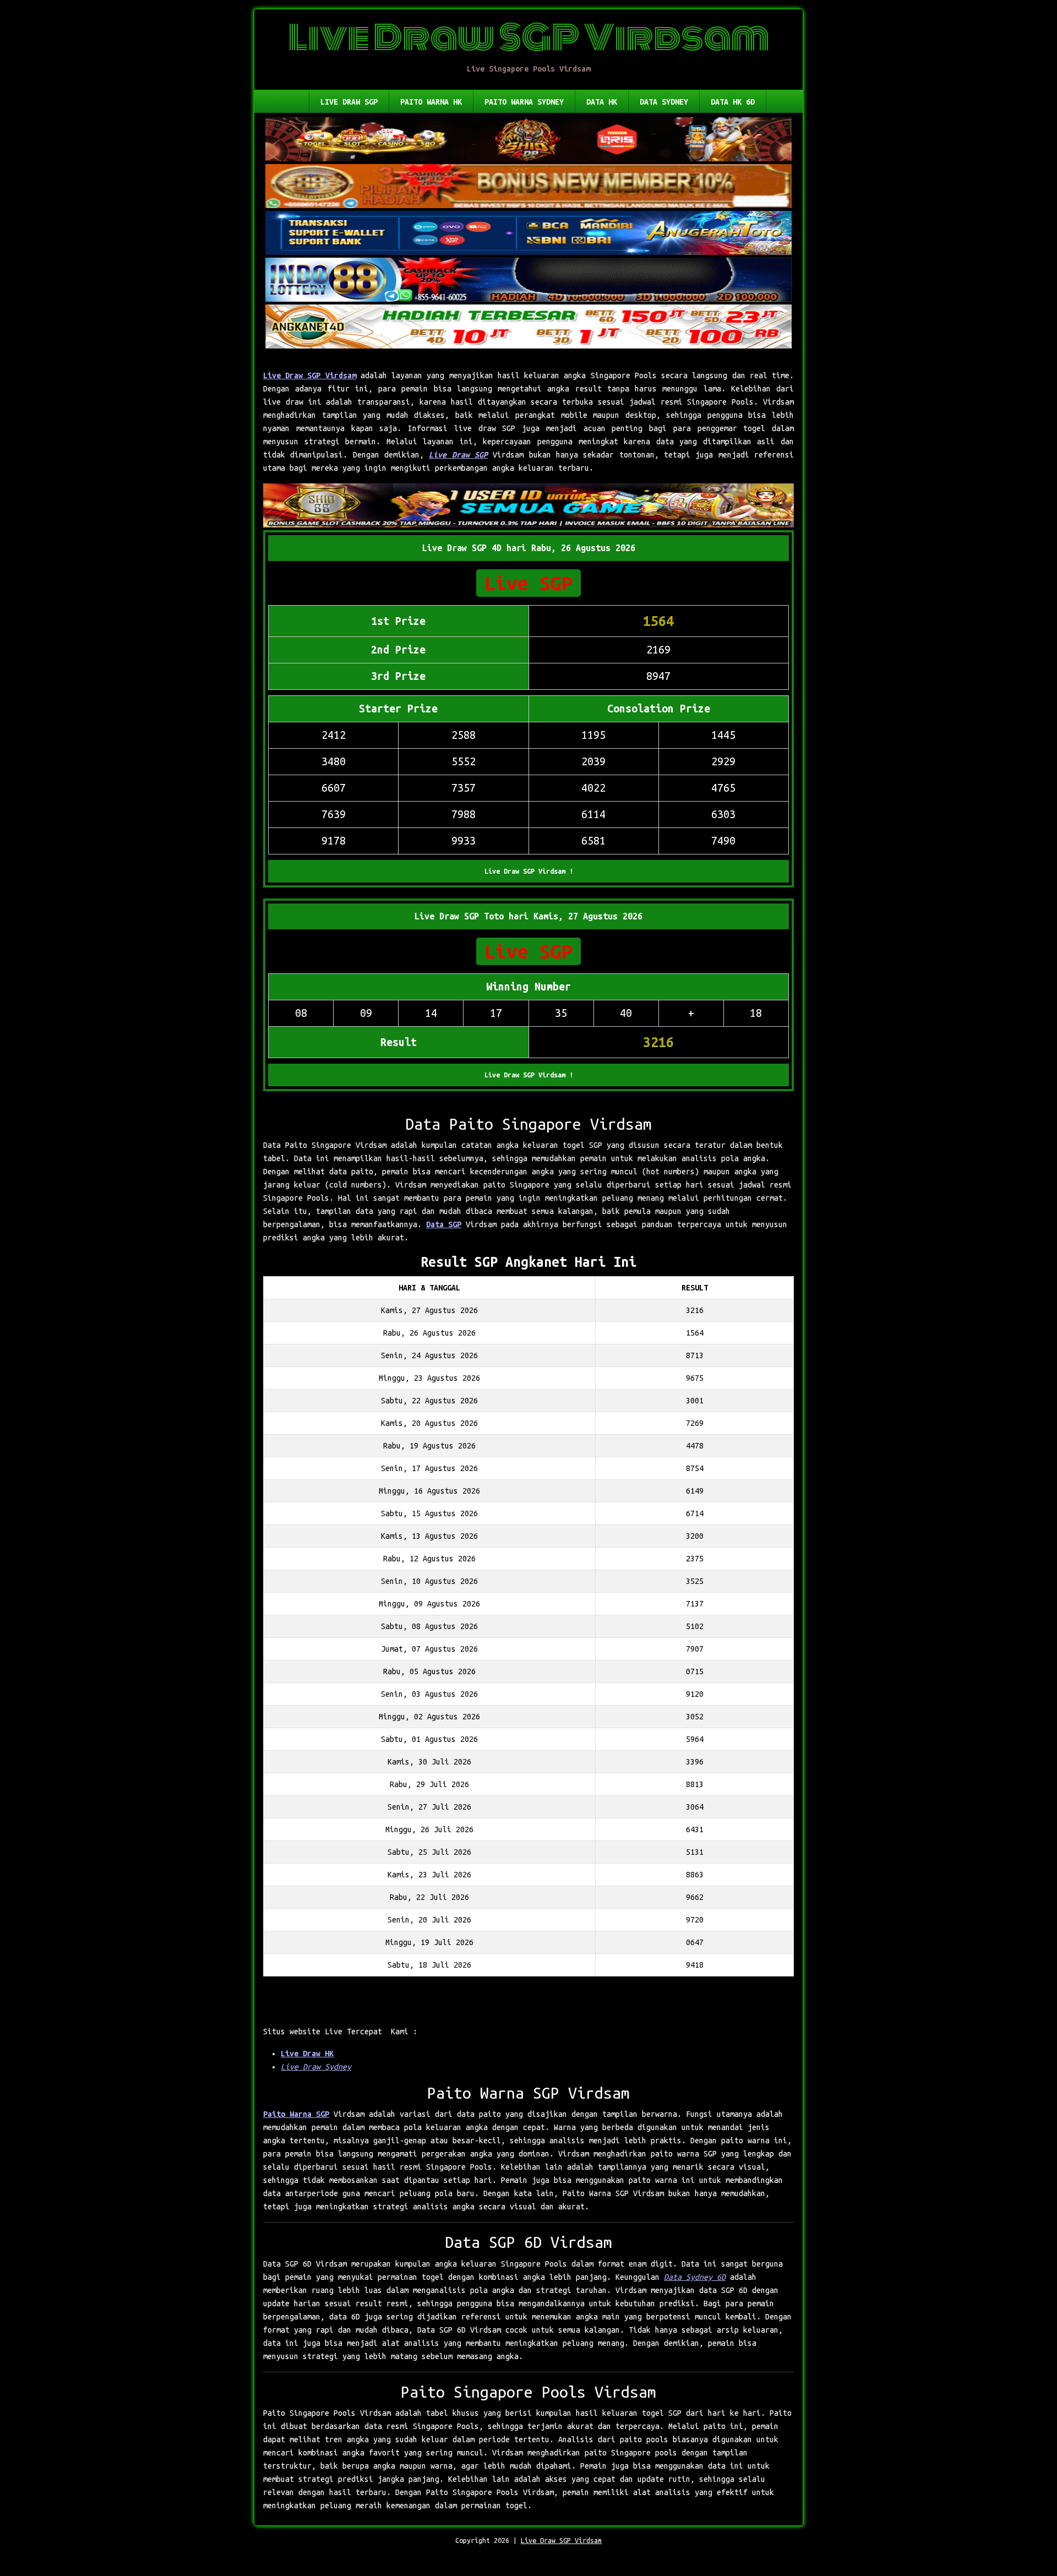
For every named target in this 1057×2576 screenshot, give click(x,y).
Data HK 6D (733, 102)
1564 (658, 621)
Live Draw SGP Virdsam (310, 375)
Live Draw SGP (349, 102)
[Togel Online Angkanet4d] (528, 328)
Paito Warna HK (431, 102)
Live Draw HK (307, 2054)
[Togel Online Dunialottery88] (528, 187)
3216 (658, 1042)
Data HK (602, 102)
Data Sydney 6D (695, 2277)
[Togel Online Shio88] (528, 507)
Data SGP (444, 1224)
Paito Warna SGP (296, 2114)
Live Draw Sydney (316, 2067)
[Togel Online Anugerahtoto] (528, 234)
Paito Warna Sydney (524, 102)
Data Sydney (664, 102)
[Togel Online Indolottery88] (528, 281)
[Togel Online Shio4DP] (528, 140)
